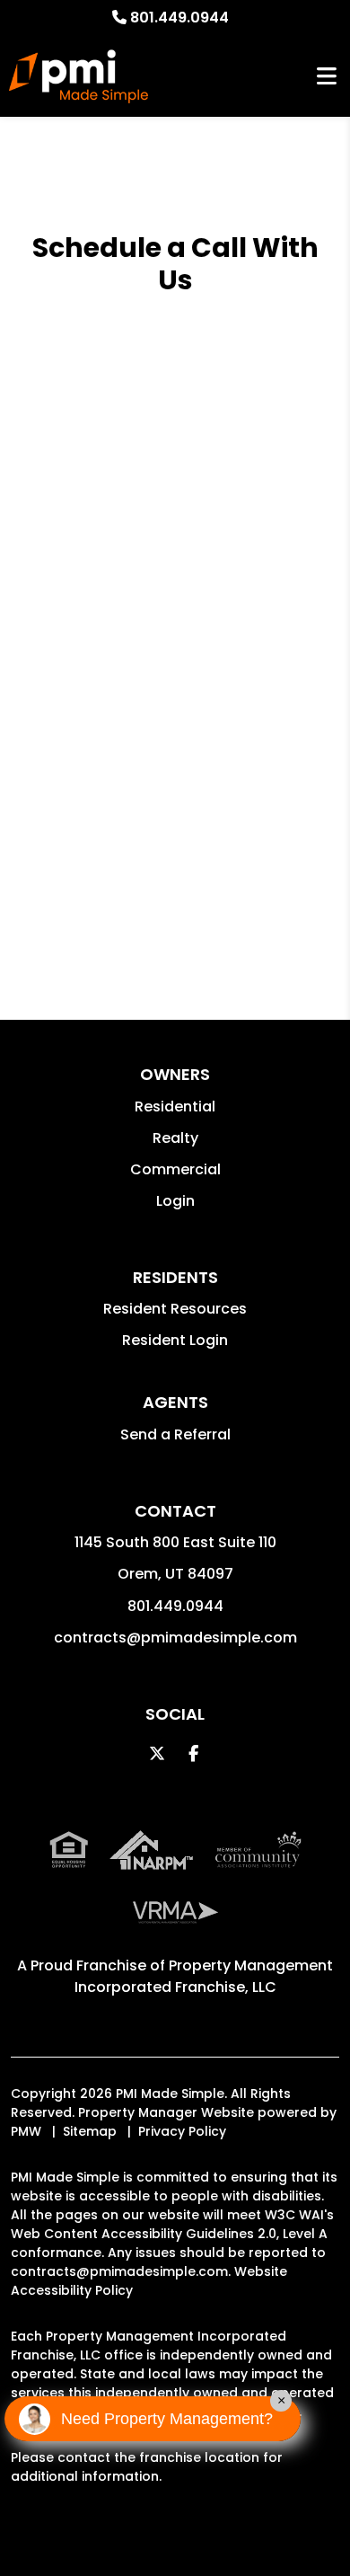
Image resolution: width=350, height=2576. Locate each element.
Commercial (175, 1169)
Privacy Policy (182, 2131)
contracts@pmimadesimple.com (175, 1638)
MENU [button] (327, 77)
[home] (79, 76)
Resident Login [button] (175, 1340)
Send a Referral (175, 1434)
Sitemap (90, 2131)
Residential (175, 1107)
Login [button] (175, 1201)
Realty (175, 1138)
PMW (26, 2131)
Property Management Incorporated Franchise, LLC (204, 1976)
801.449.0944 (179, 18)
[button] (157, 1753)
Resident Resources (175, 1309)
